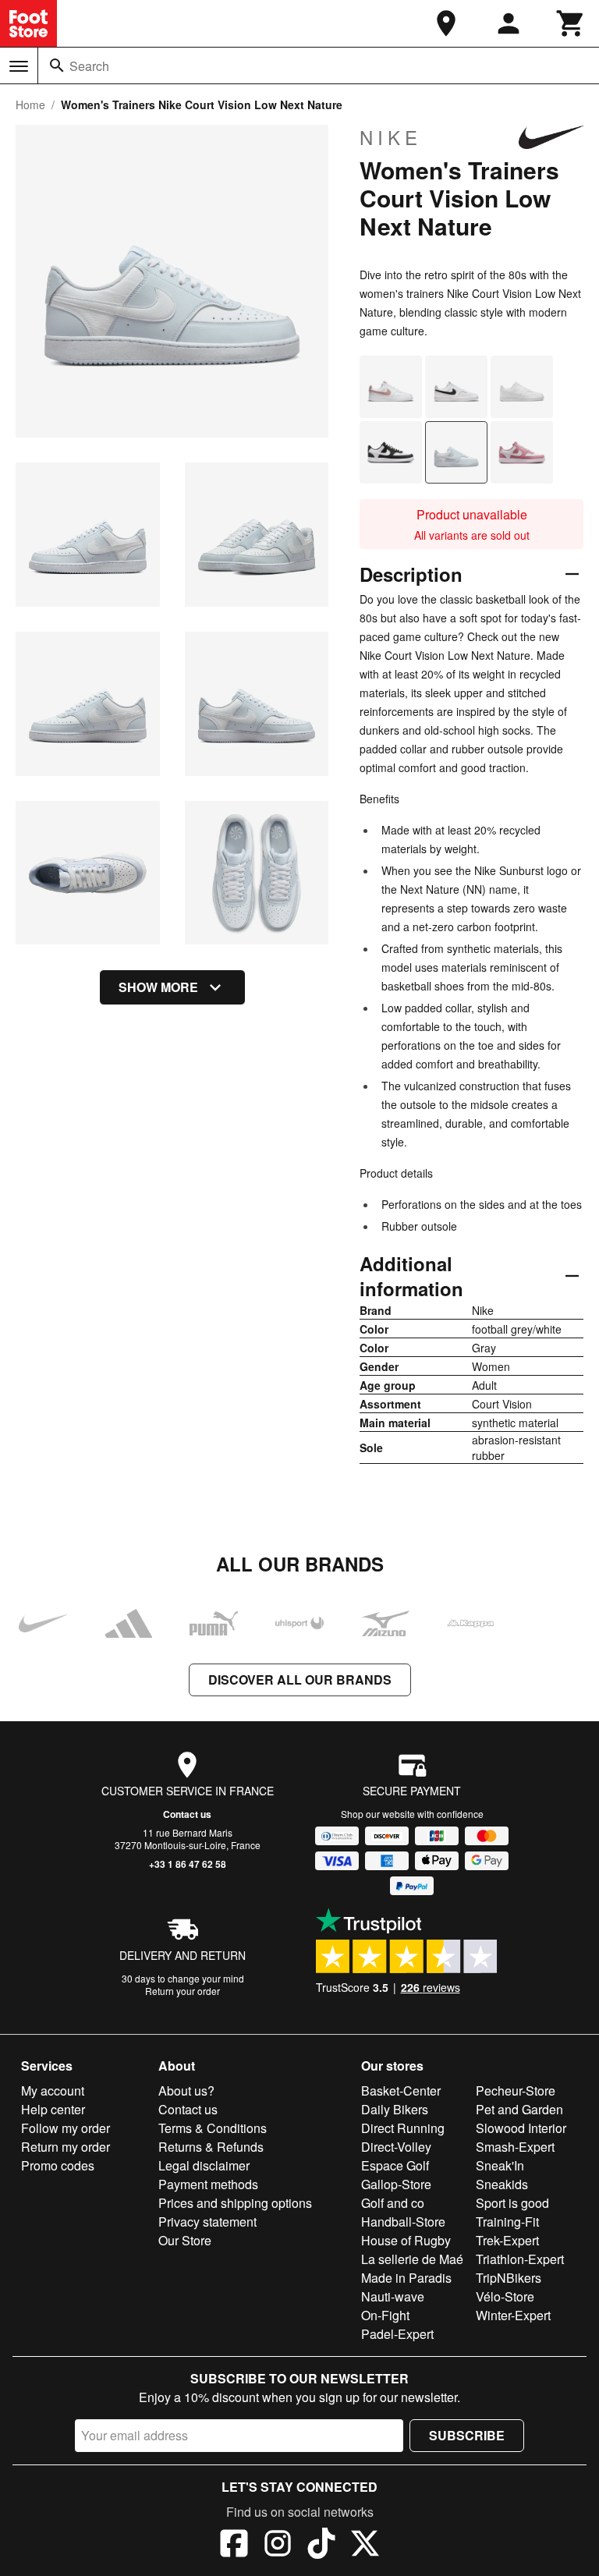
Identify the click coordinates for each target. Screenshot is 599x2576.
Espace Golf (395, 2165)
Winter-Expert (513, 2315)
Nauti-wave (393, 2296)
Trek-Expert (507, 2240)
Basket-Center (401, 2091)
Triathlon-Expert (520, 2259)
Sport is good (512, 2203)
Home (30, 105)
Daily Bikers (395, 2109)
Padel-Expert (397, 2334)
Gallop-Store (396, 2184)
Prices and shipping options (235, 2203)
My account (53, 2091)
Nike (391, 137)
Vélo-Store (505, 2296)
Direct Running (403, 2128)
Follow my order (66, 2128)
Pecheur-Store (516, 2091)
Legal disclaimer (204, 2165)
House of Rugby (406, 2240)
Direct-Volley (396, 2147)
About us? (186, 2091)
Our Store (185, 2240)
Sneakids (502, 2184)
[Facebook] (234, 2546)
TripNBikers (509, 2278)
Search (89, 66)
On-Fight (385, 2315)
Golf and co (393, 2203)
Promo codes (58, 2165)
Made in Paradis (406, 2278)
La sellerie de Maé (412, 2259)
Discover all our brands (300, 1680)
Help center (53, 2109)
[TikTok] (321, 2546)
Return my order (66, 2147)
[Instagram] (278, 2546)
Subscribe (467, 2435)
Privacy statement (207, 2222)
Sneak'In (500, 2165)
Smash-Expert (515, 2147)
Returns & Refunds (211, 2147)
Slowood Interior (521, 2128)
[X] (365, 2546)
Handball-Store (403, 2222)
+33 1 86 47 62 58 (188, 1864)
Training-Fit (507, 2222)
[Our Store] (446, 23)
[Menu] (19, 66)
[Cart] (571, 23)
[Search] (57, 66)
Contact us (187, 1814)
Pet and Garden (519, 2109)
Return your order (183, 1991)
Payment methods (208, 2184)
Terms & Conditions (213, 2128)
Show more (158, 987)
